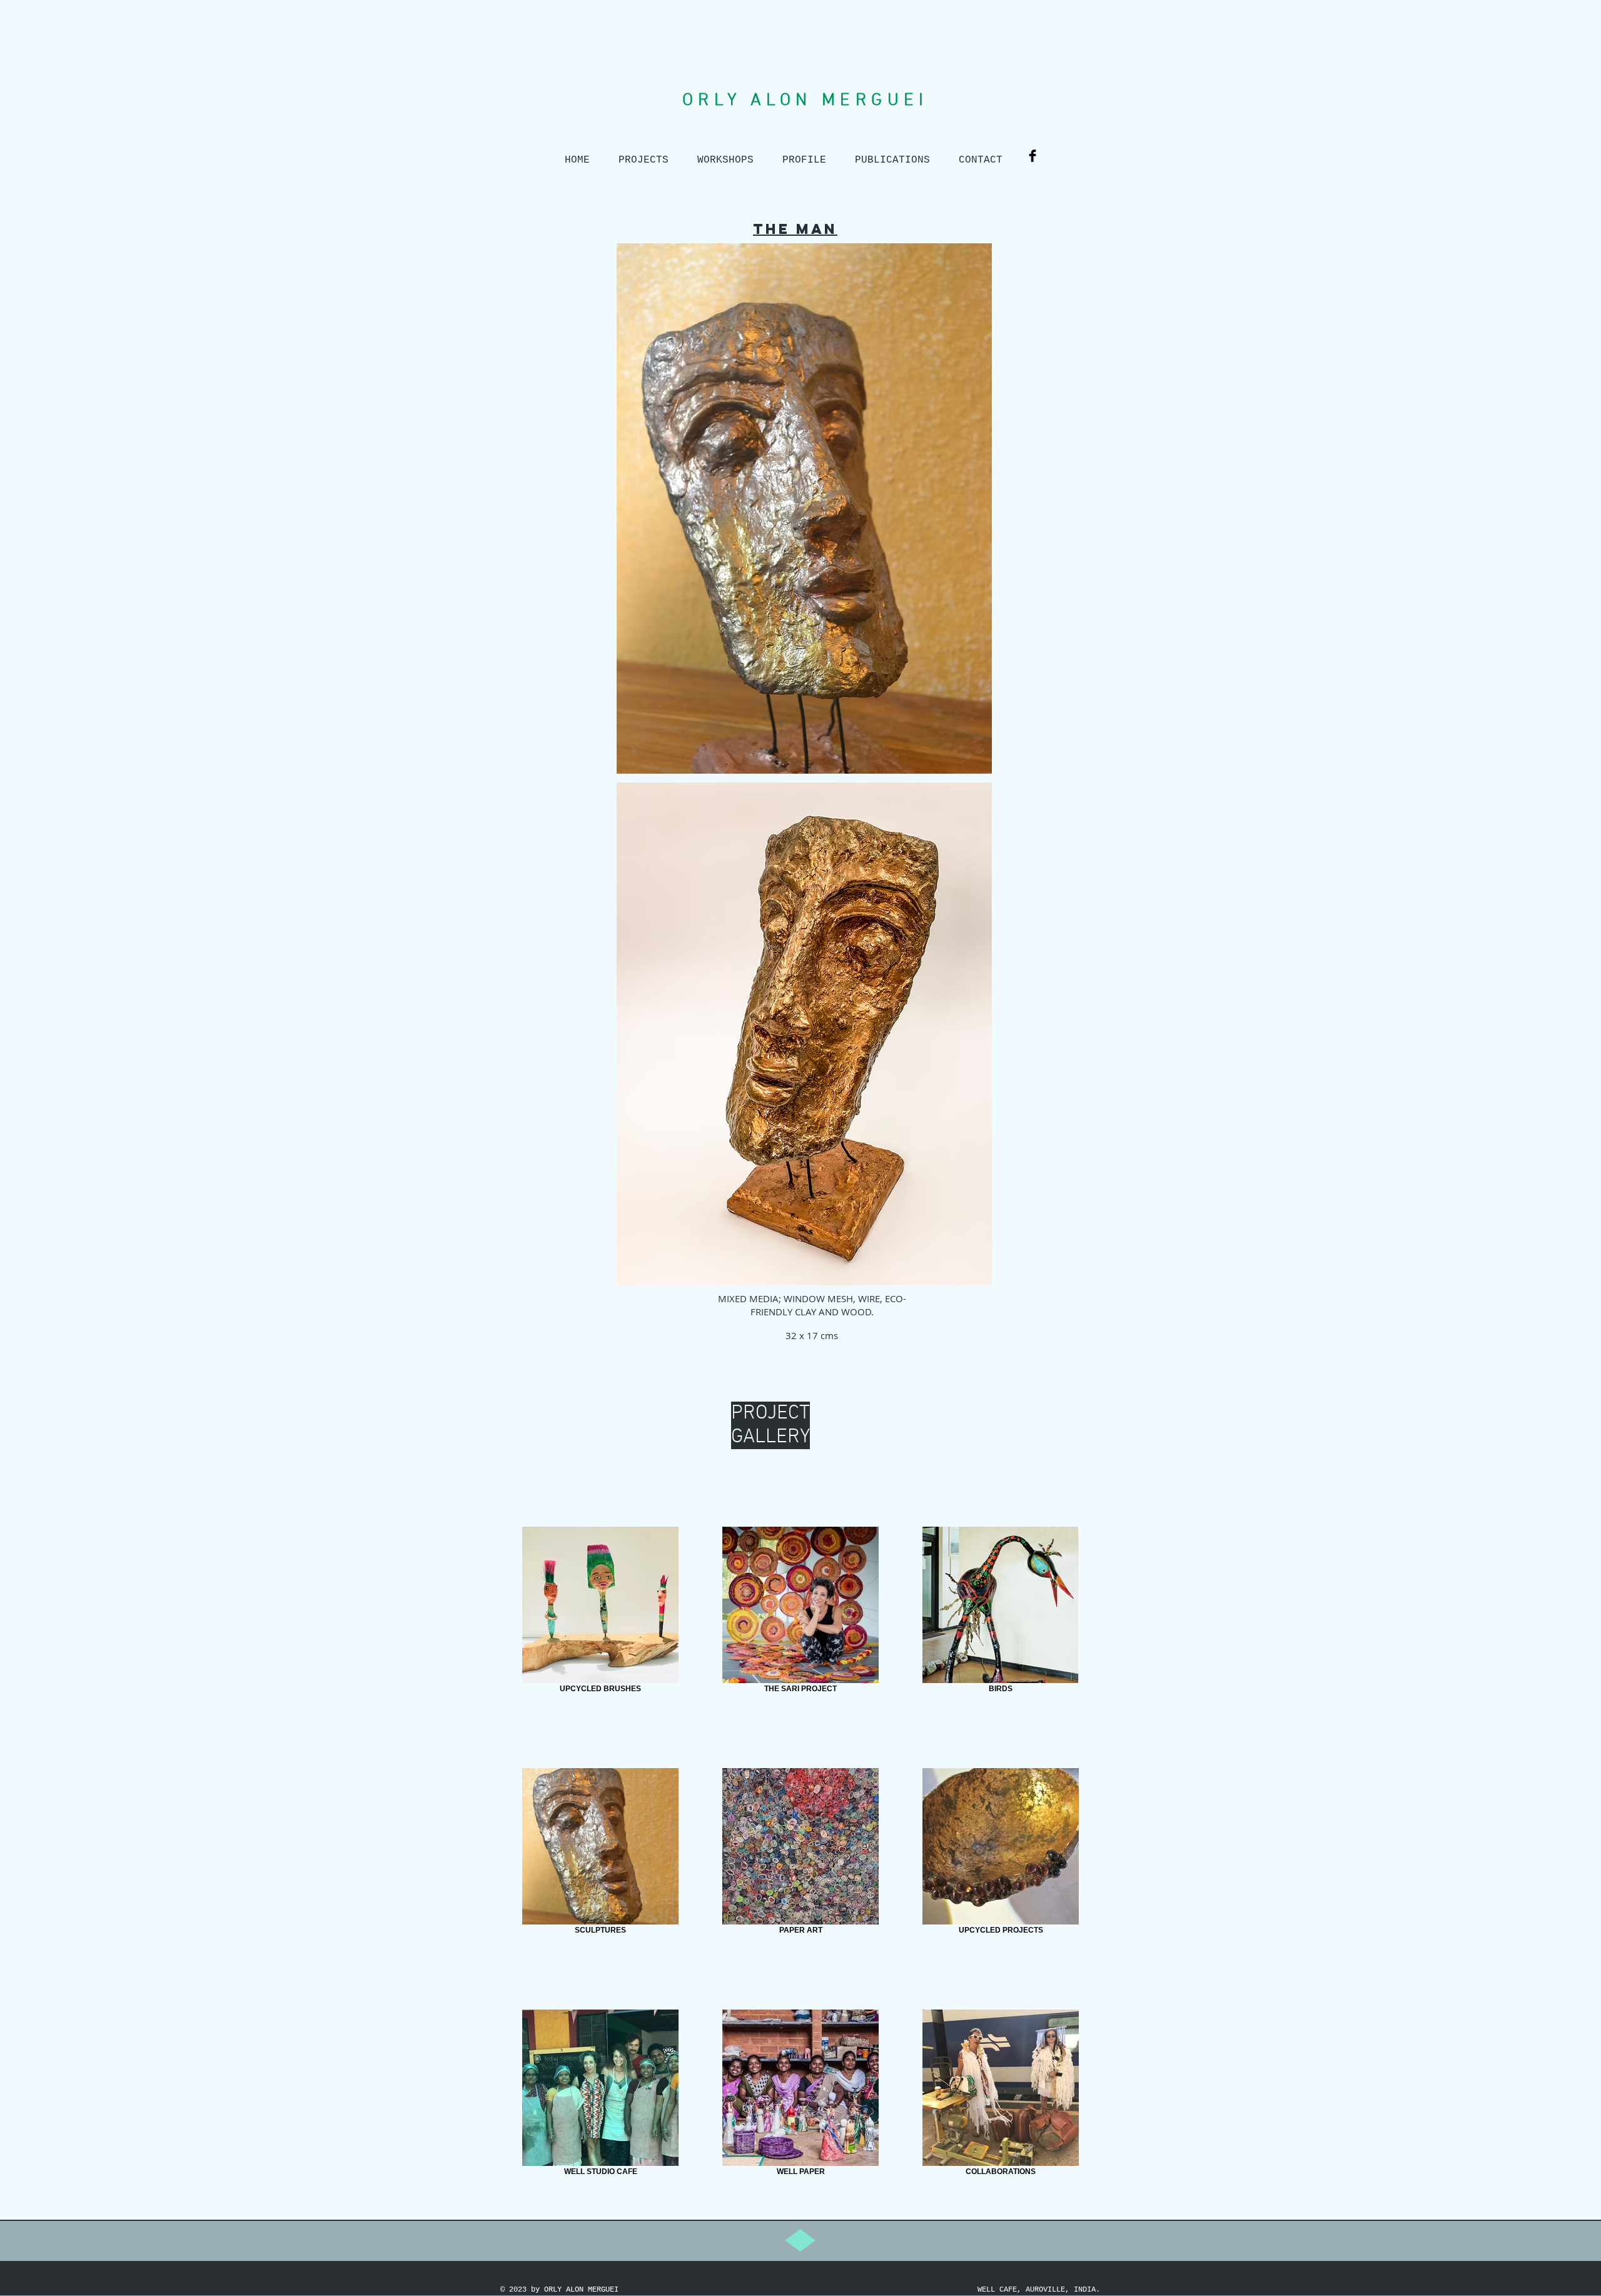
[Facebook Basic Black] (1033, 156)
